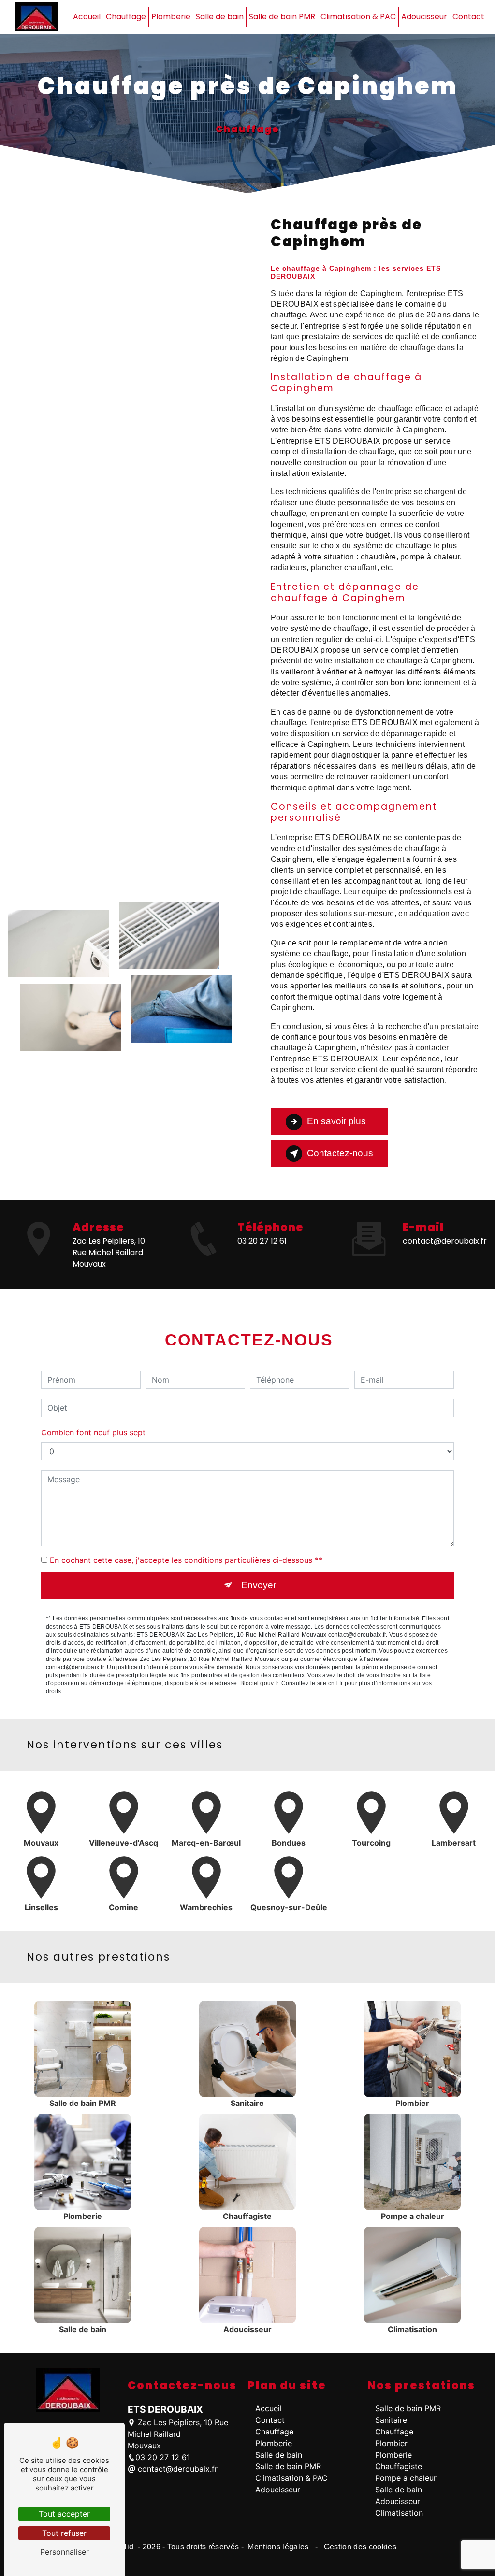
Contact (468, 17)
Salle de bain (220, 17)
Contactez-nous (340, 1153)
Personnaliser (65, 2552)
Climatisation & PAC (358, 17)
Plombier (391, 2443)
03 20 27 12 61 (262, 1241)
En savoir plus (336, 1121)
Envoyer (259, 1585)
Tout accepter (64, 2514)
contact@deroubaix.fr (445, 1241)
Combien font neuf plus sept (93, 1432)
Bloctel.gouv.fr (259, 1683)
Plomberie (171, 17)
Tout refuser (64, 2533)
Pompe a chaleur (406, 2478)
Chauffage (126, 17)
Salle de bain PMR (282, 17)
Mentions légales (278, 2547)
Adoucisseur (424, 17)
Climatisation (399, 2513)
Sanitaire (391, 2420)
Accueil (87, 17)
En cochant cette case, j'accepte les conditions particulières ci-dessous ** (186, 1560)
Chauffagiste (399, 2466)
